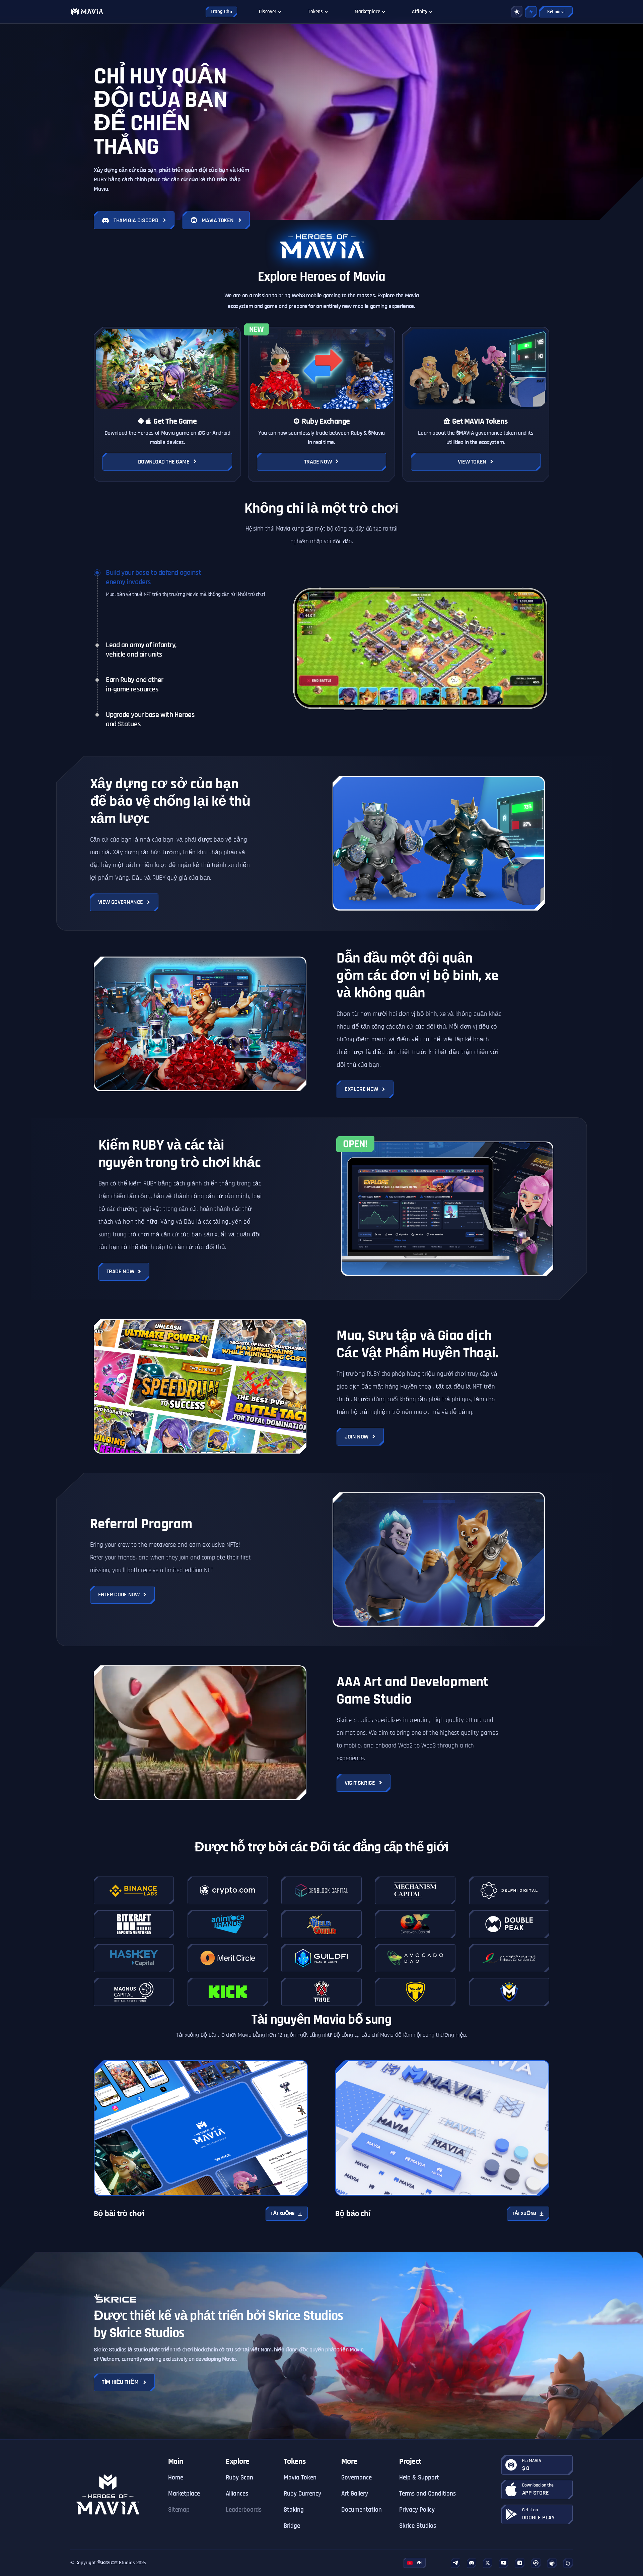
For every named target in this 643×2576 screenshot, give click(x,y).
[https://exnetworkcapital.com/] (415, 1924)
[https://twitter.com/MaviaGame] (488, 2563)
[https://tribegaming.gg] (321, 1992)
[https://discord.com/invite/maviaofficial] (472, 2563)
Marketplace (184, 2494)
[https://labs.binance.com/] (134, 1890)
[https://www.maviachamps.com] (509, 1992)
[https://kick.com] (228, 1992)
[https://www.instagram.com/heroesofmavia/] (520, 2563)
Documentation (362, 2510)
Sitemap (179, 2510)
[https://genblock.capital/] (321, 1890)
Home (176, 2478)
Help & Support (419, 2478)
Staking (294, 2510)
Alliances (237, 2494)
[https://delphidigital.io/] (509, 1890)
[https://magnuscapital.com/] (134, 1992)
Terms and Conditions (427, 2494)
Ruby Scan (239, 2478)
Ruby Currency (302, 2494)
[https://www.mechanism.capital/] (415, 1890)
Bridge (292, 2526)
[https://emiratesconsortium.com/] (509, 1958)
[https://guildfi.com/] (321, 1958)
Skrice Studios (418, 2526)
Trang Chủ (221, 12)
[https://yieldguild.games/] (321, 1924)
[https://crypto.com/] (228, 1890)
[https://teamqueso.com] (415, 1992)
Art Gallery (355, 2494)
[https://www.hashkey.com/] (134, 1958)
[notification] (531, 12)
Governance (356, 2478)
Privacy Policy (417, 2510)
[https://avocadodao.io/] (415, 1958)
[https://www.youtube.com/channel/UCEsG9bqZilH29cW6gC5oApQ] (504, 2563)
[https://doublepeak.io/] (509, 1924)
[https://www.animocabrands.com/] (228, 1924)
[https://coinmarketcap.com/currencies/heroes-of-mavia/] (536, 2563)
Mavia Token (300, 2478)
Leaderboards (244, 2510)
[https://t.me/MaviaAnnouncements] (455, 2563)
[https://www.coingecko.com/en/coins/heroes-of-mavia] (552, 2563)
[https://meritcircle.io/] (228, 1958)
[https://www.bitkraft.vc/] (134, 1924)
